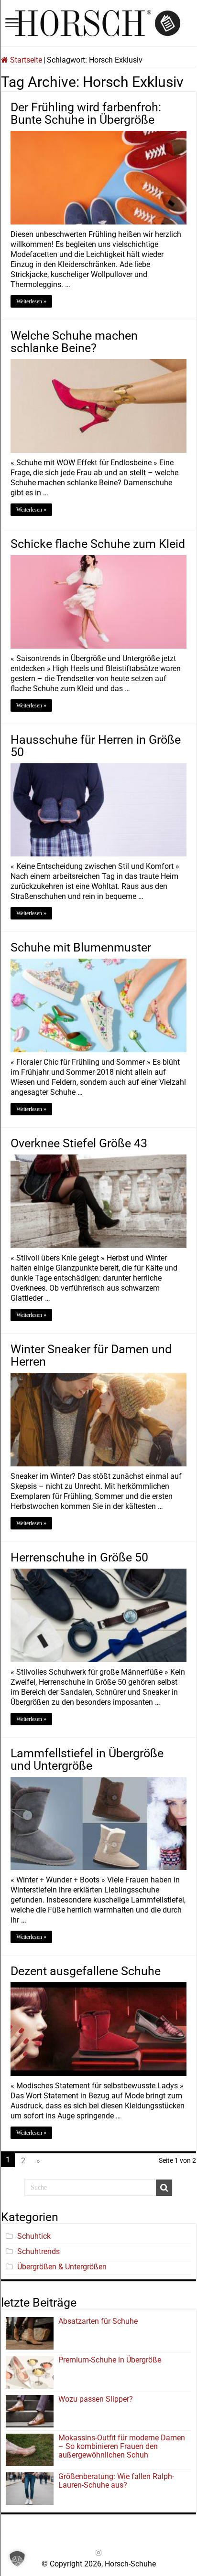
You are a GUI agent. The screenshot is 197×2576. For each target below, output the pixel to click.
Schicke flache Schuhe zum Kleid (98, 544)
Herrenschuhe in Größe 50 (79, 1557)
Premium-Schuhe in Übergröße (110, 2360)
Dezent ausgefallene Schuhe (86, 1971)
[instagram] (98, 2553)
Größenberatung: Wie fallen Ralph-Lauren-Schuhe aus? (116, 2481)
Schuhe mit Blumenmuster (81, 947)
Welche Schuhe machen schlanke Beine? (74, 342)
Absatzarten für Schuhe (100, 2321)
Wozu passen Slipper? (96, 2399)
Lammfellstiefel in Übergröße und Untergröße (87, 1759)
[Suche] (164, 2188)
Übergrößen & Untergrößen (62, 2267)
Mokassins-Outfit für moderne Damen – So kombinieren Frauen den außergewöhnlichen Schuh (122, 2446)
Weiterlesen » (31, 301)
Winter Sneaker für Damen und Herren (91, 1355)
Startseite (25, 60)
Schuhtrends (38, 2251)
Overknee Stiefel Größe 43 (79, 1143)
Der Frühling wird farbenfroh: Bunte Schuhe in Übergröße (86, 113)
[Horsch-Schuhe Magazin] (98, 21)
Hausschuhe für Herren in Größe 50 (96, 746)
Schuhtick (34, 2236)
